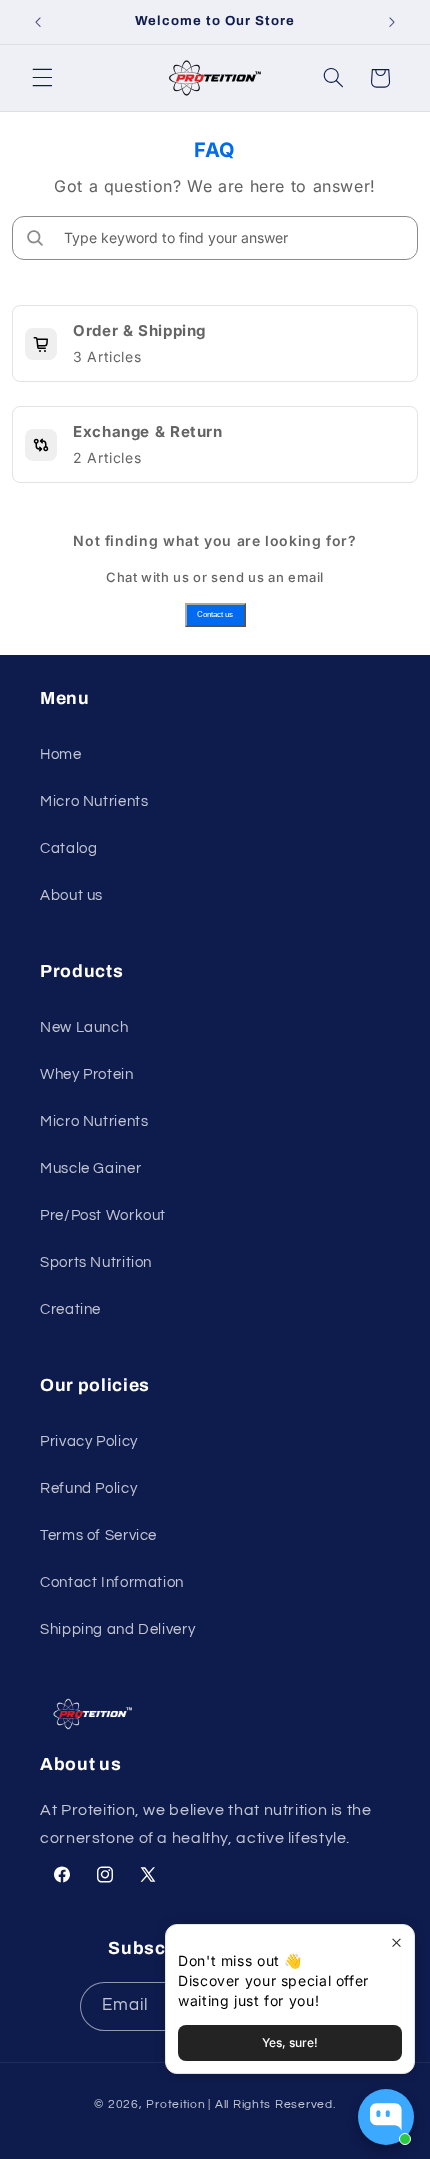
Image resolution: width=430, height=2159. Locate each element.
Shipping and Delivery (117, 1629)
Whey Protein (87, 1074)
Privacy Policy (89, 1441)
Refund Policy (88, 1488)
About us (71, 895)
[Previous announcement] (38, 22)
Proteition (175, 2104)
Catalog (68, 848)
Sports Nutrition (96, 1262)
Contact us (215, 614)
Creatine (70, 1309)
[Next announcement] (392, 22)
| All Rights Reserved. (271, 2104)
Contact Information (112, 1582)
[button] (42, 78)
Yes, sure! (290, 2042)
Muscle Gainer (90, 1168)
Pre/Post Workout (103, 1215)
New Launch (84, 1027)
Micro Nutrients (94, 801)
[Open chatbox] (386, 2117)
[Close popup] (396, 1942)
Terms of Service (98, 1535)
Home (61, 754)
